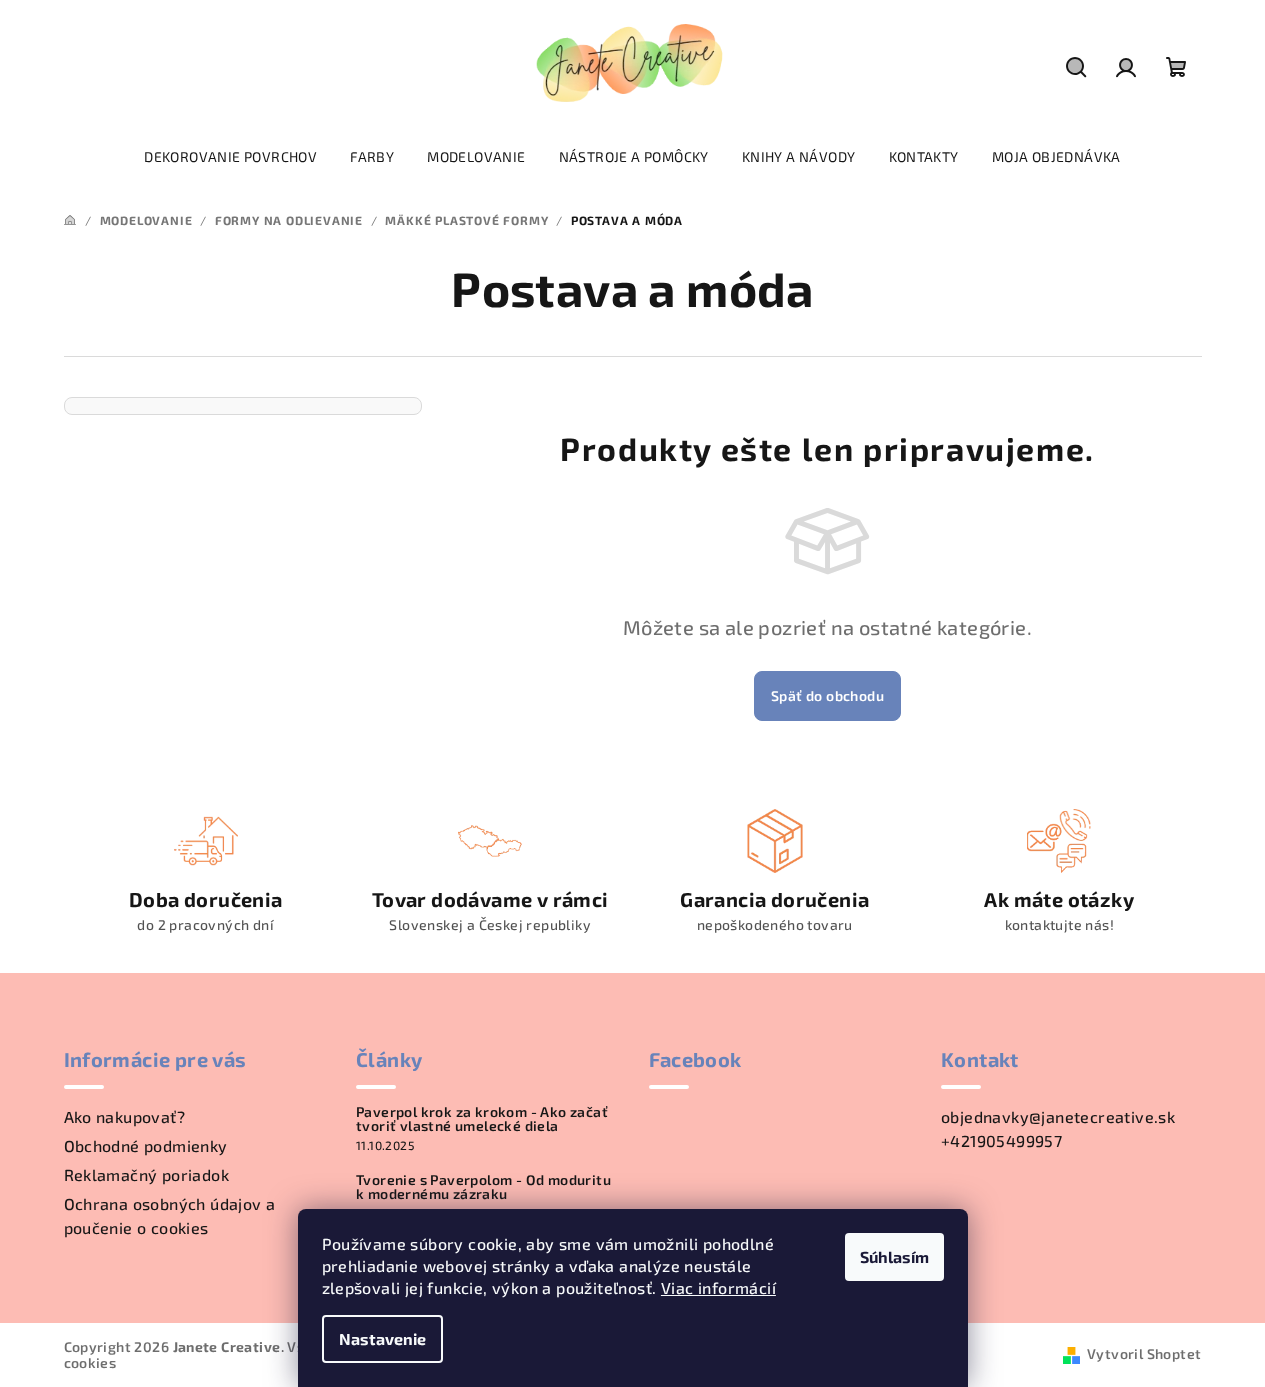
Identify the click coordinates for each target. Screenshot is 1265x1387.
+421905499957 (1001, 1140)
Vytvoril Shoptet (1144, 1353)
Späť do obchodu (827, 695)
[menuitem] (230, 157)
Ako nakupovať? (125, 1116)
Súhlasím (894, 1256)
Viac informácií (718, 1287)
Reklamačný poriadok (147, 1174)
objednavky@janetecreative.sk (1058, 1116)
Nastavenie (382, 1338)
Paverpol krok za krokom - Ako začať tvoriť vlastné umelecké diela (482, 1119)
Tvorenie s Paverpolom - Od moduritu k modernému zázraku (483, 1187)
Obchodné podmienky (146, 1145)
